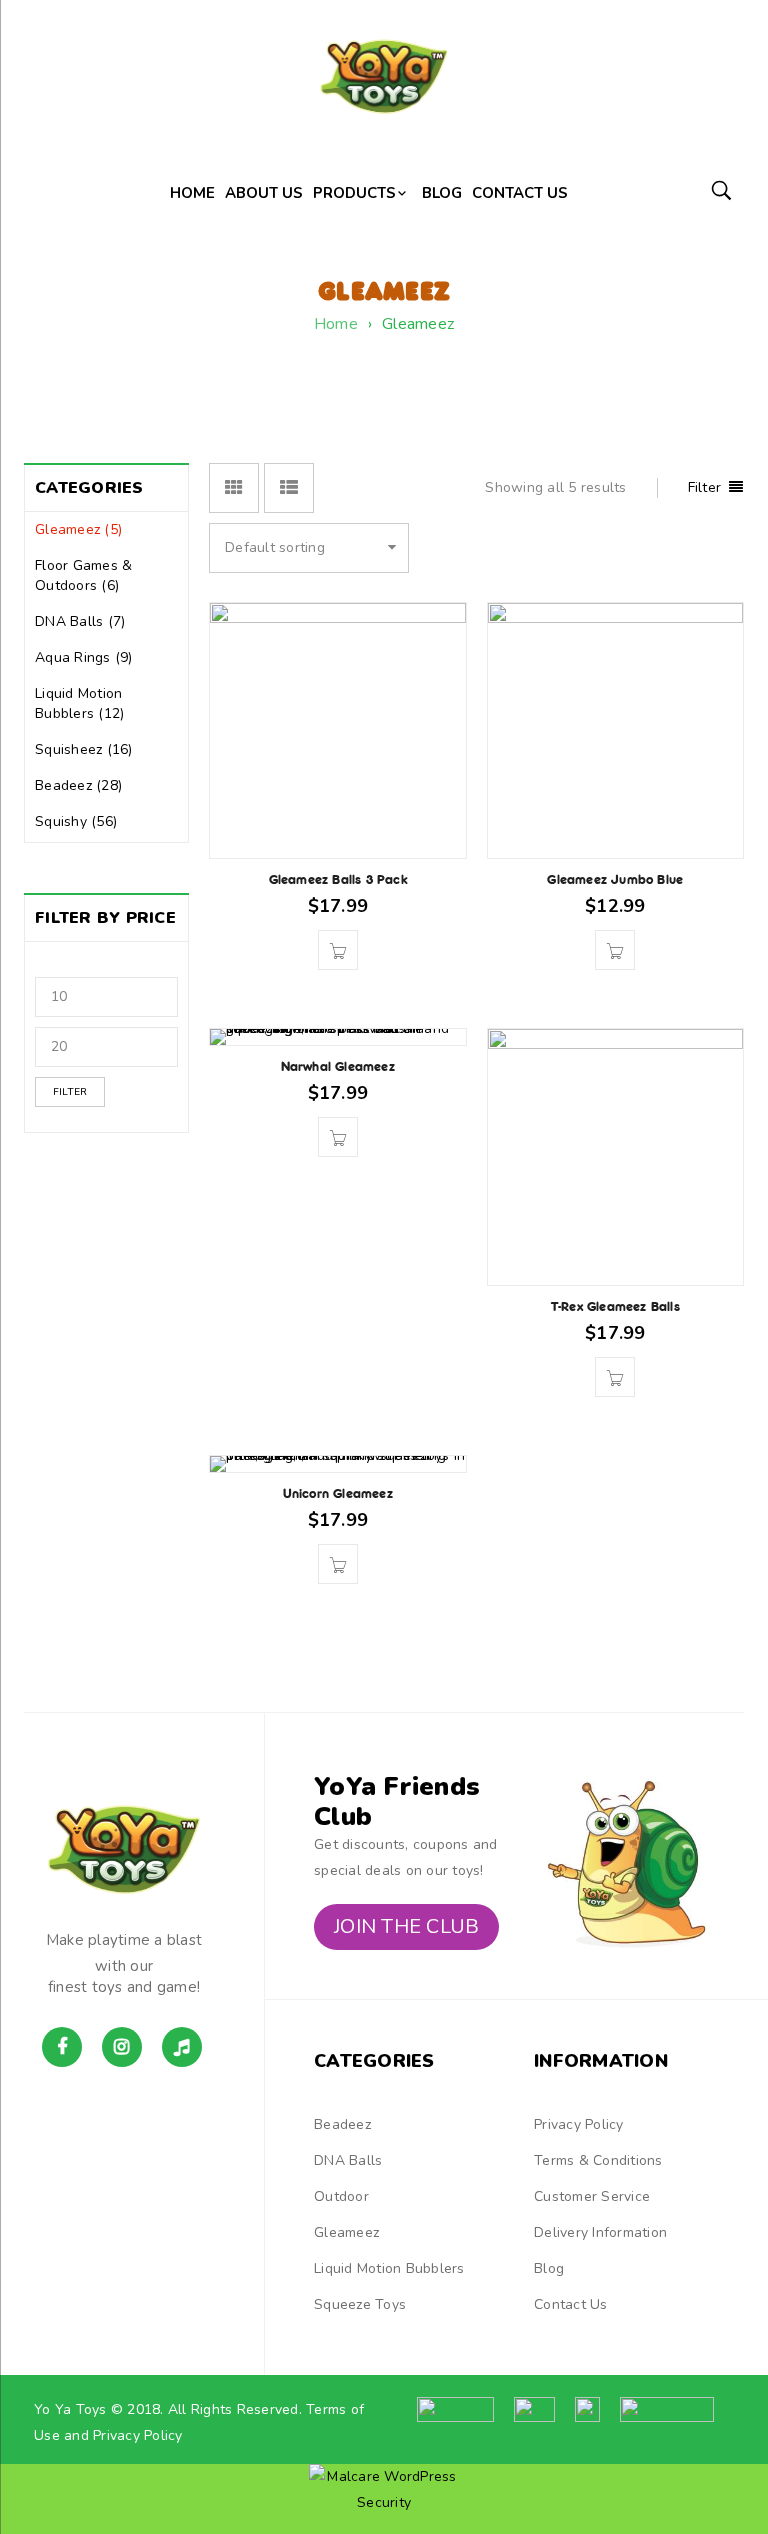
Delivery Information (600, 2232)
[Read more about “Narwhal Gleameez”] (338, 1137)
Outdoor (341, 2196)
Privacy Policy (579, 2124)
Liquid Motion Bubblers (389, 2268)
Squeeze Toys (360, 2304)
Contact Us (571, 2304)
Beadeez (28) (78, 785)
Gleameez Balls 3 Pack (338, 879)
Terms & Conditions (598, 2160)
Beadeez (342, 2124)
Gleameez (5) (78, 529)
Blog (549, 2268)
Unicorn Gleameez (338, 1493)
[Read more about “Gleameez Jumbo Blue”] (615, 950)
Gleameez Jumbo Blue (615, 879)
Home (336, 324)
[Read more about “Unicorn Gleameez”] (338, 1564)
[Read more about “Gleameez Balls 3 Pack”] (338, 950)
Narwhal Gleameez (338, 1066)
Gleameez (346, 2232)
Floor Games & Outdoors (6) (83, 575)
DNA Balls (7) (80, 621)
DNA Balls (348, 2160)
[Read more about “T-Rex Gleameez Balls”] (615, 1377)
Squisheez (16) (84, 749)
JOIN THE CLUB (406, 1926)
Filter (70, 1092)
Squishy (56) (76, 821)
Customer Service (592, 2196)
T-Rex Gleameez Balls (615, 1306)
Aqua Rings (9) (84, 657)
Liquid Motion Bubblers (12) (79, 703)
